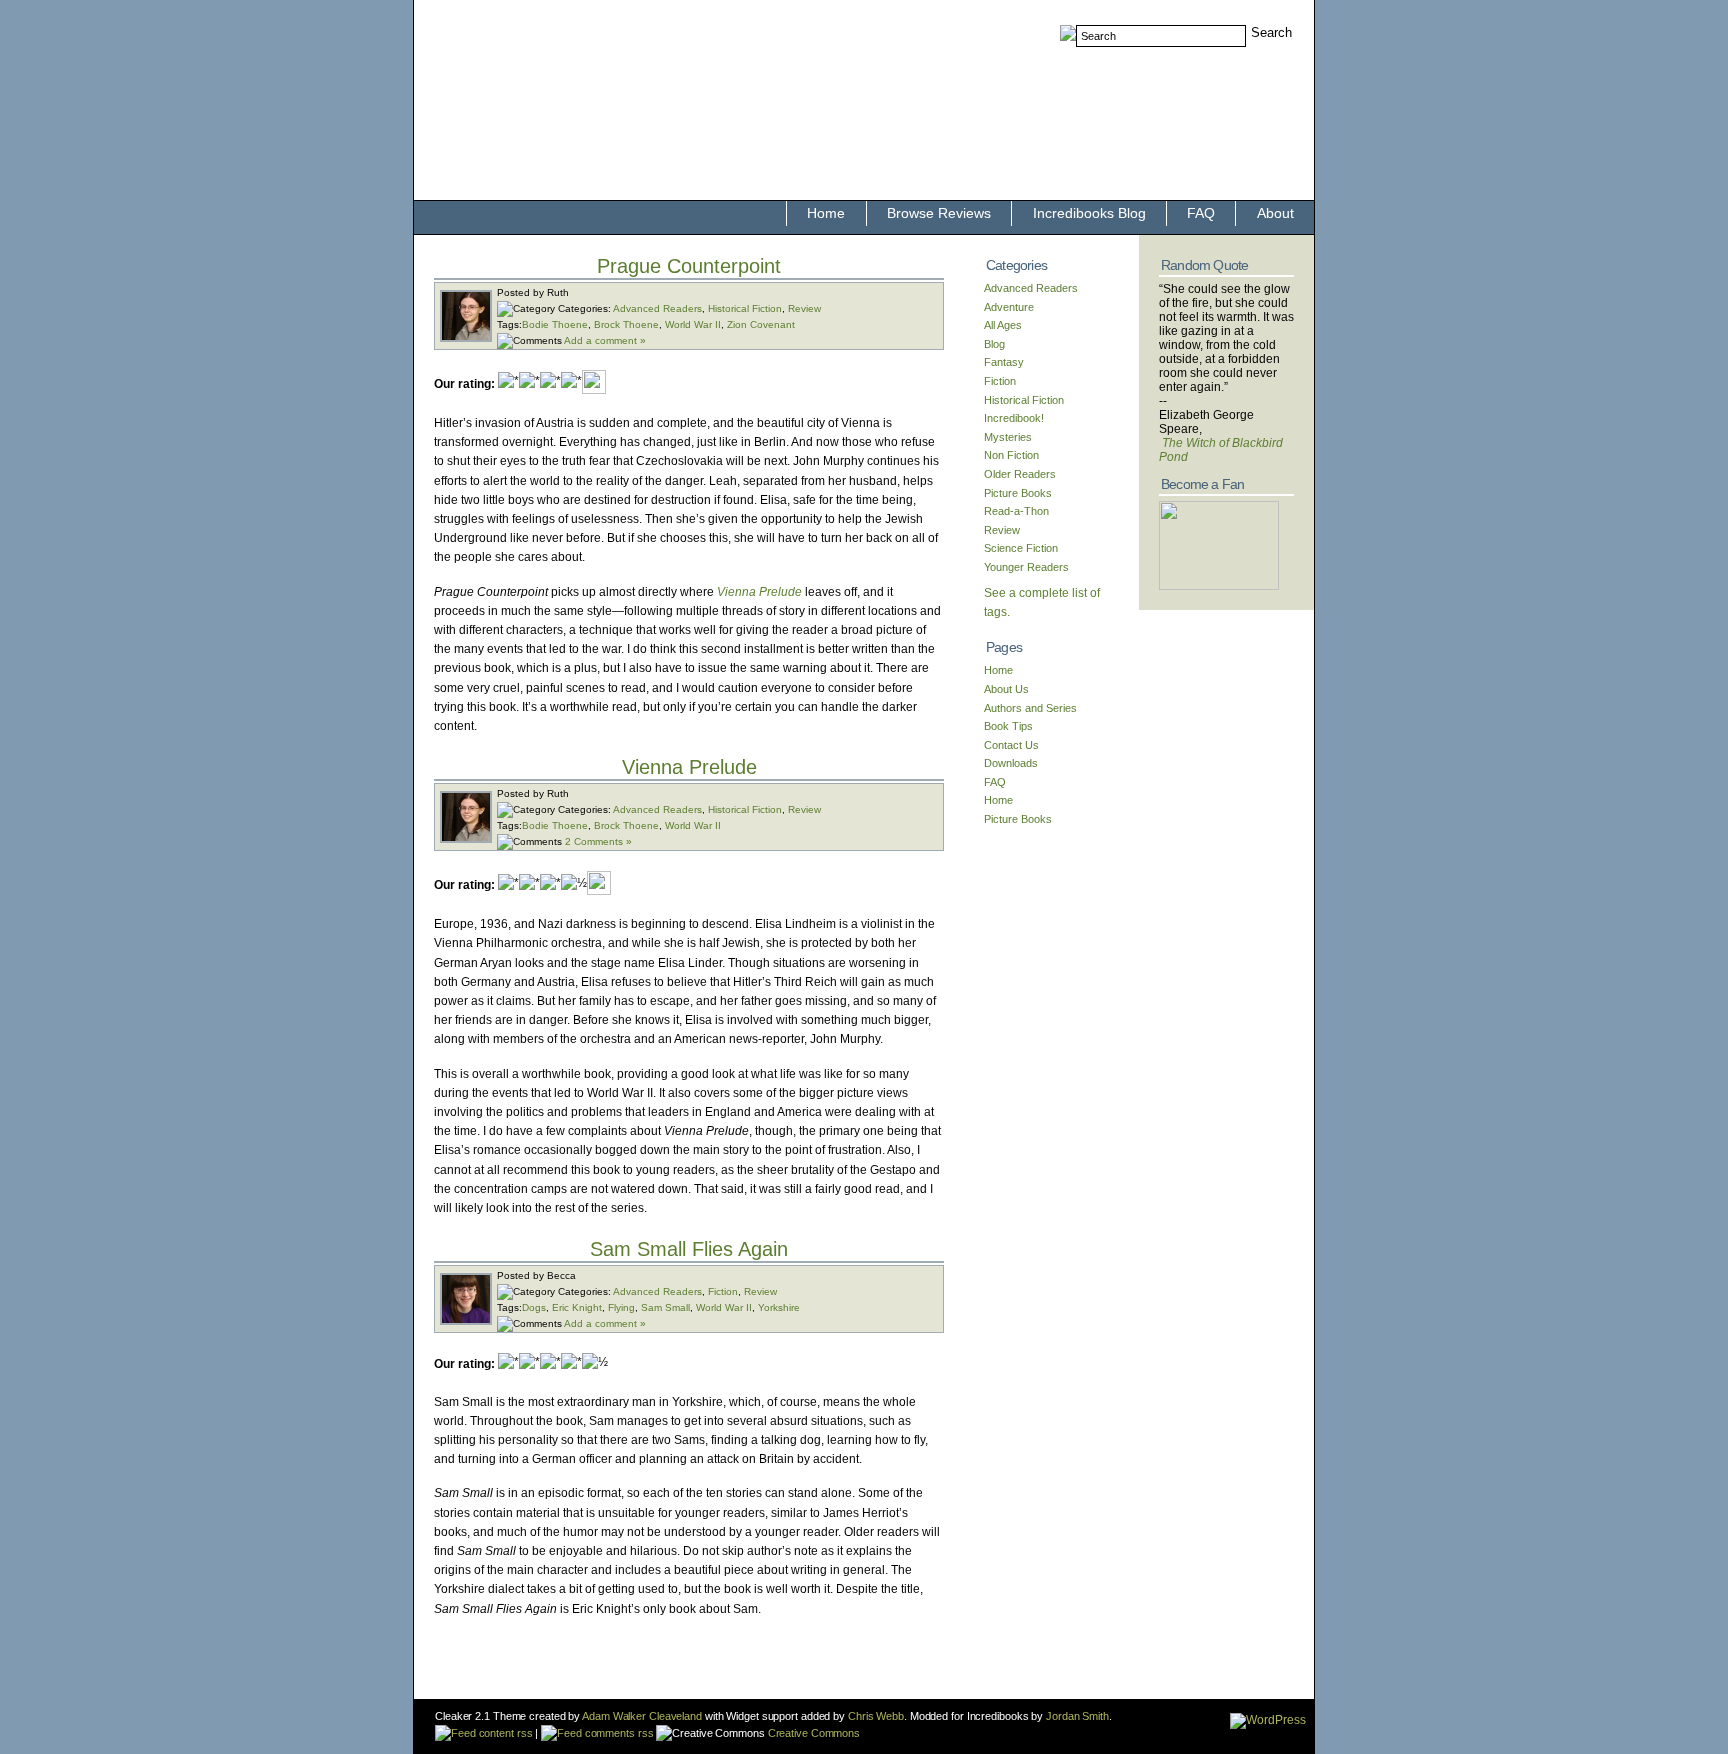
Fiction (723, 1291)
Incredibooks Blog (1089, 213)
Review (804, 308)
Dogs (534, 1307)
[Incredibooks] (1219, 586)
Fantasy (1004, 362)
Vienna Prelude (689, 767)
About (1275, 213)
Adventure (1009, 307)
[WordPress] (1268, 1720)
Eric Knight (577, 1307)
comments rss (617, 1733)
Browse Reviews (939, 213)
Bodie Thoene (555, 324)
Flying (621, 1307)
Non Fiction (1011, 455)
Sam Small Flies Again (689, 1249)
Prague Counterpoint (689, 266)
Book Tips (1008, 726)
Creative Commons (812, 1733)
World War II (693, 324)
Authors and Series (1030, 708)
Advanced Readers (657, 308)
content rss (504, 1733)
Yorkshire (779, 1307)
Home (826, 213)
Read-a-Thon (1016, 511)
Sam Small (665, 1307)
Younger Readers (1026, 567)
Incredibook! (1014, 418)
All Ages (1003, 325)
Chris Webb (876, 1716)
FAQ (1201, 213)
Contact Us (1011, 745)
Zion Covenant (761, 324)
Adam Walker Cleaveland (642, 1716)
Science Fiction (1021, 548)
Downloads (1011, 763)
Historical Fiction (745, 308)
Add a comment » (605, 340)
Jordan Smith (1077, 1716)
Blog (994, 344)
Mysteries (1008, 437)
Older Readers (1020, 474)
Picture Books (1018, 493)
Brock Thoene (626, 324)
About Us (1006, 689)
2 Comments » (598, 841)
